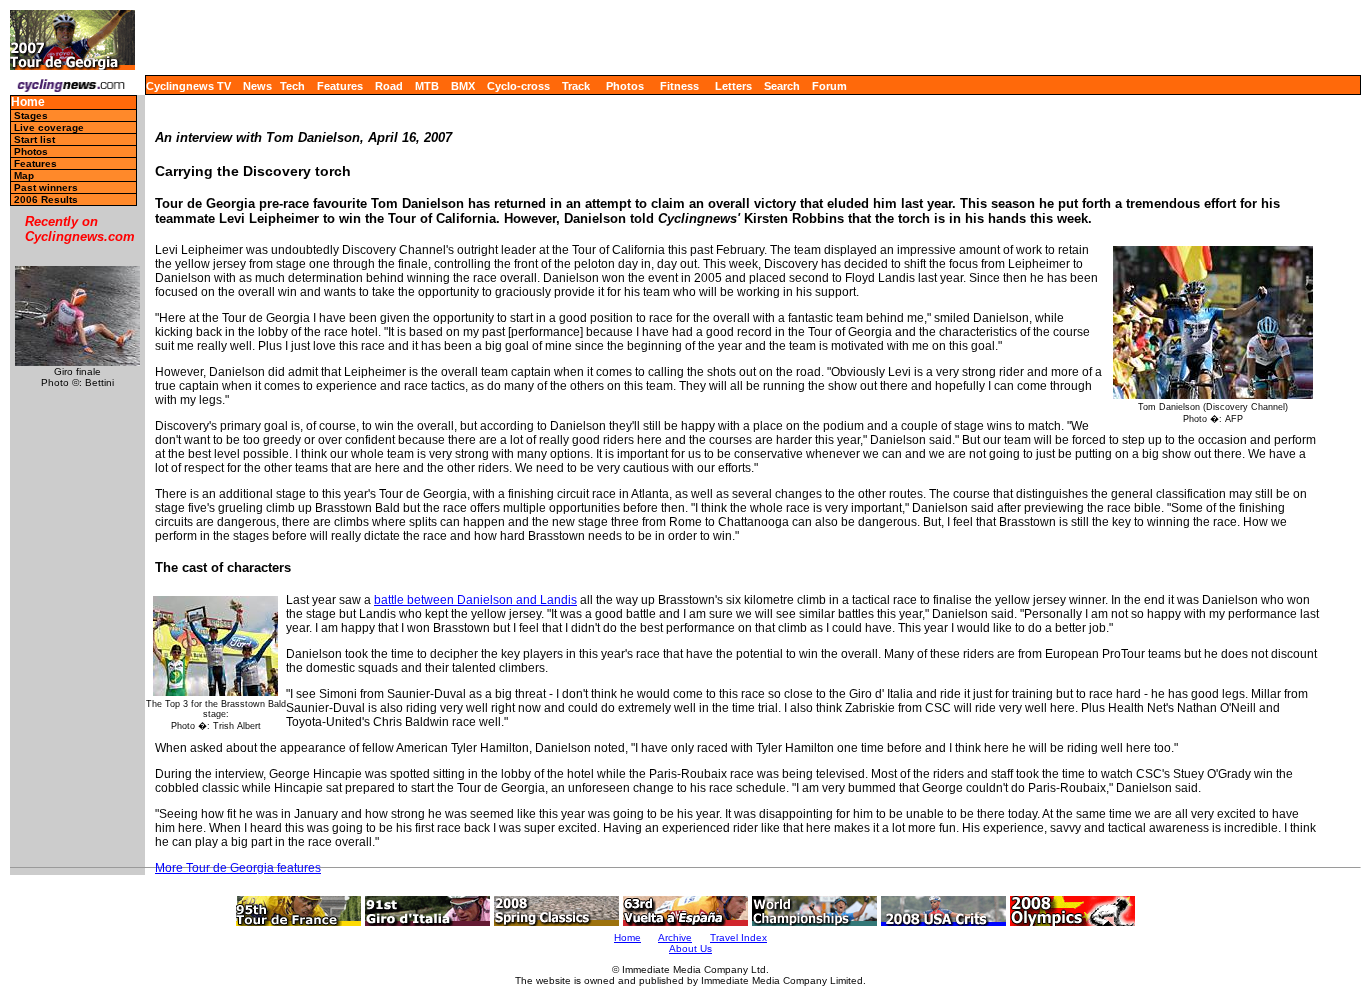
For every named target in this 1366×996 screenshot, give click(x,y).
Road (389, 86)
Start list (34, 139)
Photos (625, 86)
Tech (292, 86)
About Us (690, 948)
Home (28, 102)
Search (782, 86)
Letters (733, 86)
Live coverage (49, 127)
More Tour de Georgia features (238, 868)
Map (24, 175)
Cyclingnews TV (188, 86)
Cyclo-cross (518, 86)
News (257, 86)
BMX (463, 86)
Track (576, 86)
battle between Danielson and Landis (475, 600)
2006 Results (46, 199)
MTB (427, 86)
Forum (829, 86)
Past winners (46, 187)
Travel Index (738, 937)
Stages (31, 115)
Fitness (679, 86)
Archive (675, 937)
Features (340, 86)
